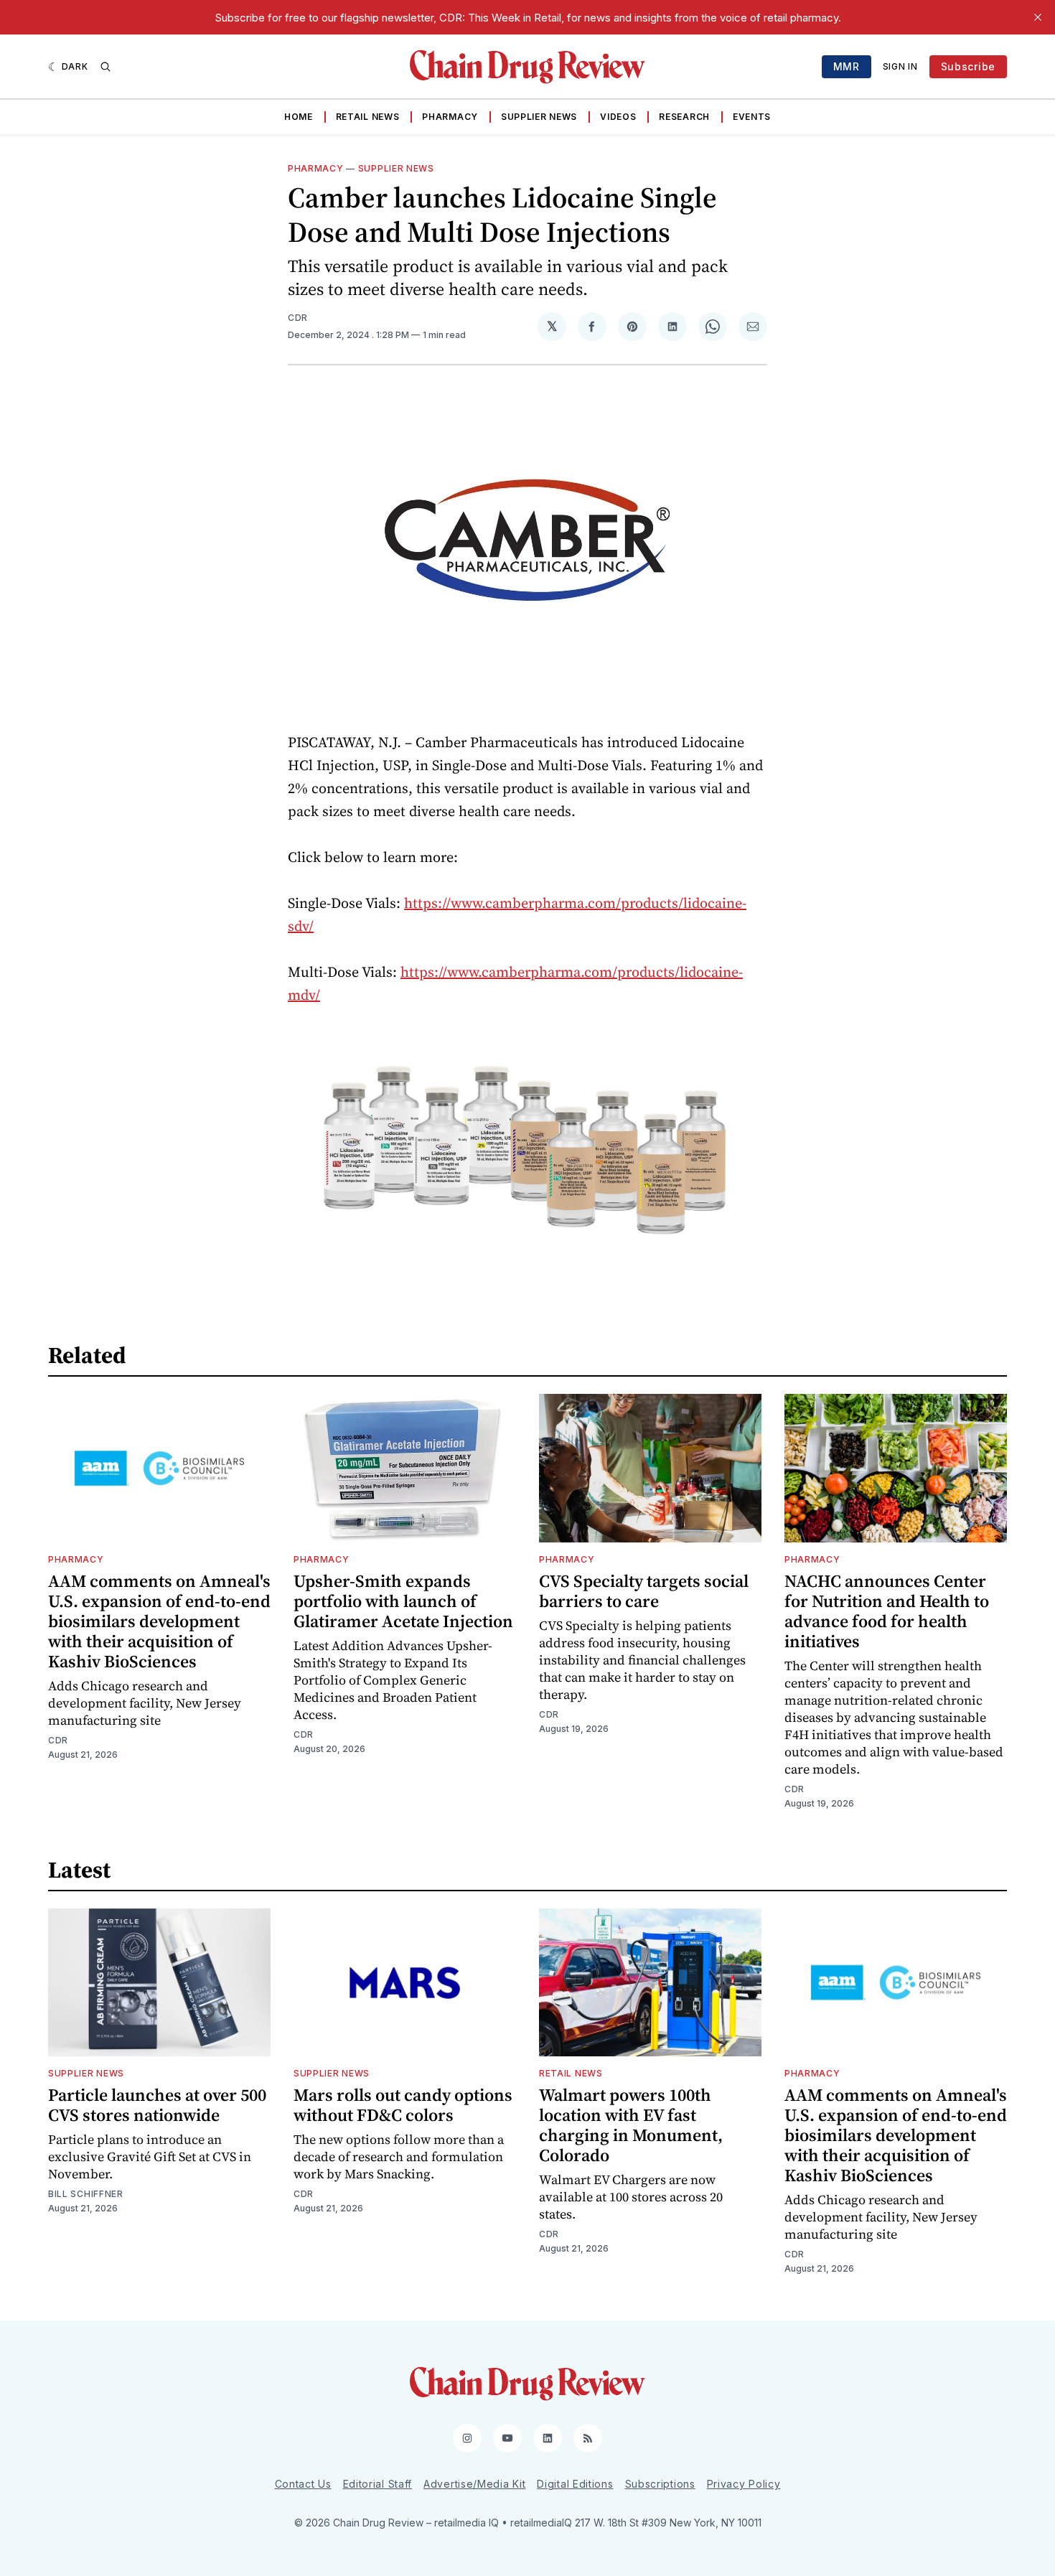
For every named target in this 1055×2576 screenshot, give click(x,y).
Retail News (368, 117)
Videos (618, 117)
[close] (1038, 17)
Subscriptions (660, 2484)
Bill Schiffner (86, 2194)
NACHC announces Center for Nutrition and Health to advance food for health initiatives (887, 1611)
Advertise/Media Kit (474, 2484)
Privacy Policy (744, 2484)
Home (299, 117)
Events (752, 117)
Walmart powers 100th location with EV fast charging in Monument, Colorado (631, 2125)
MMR (847, 66)
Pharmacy (450, 117)
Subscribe (968, 66)
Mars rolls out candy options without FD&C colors (403, 2105)
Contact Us (303, 2484)
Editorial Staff (378, 2484)
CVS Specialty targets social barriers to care (644, 1591)
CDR (298, 318)
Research (684, 117)
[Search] (105, 67)
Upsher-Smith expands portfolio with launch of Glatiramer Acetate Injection (403, 1601)
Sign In (900, 66)
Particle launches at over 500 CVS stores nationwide (157, 2105)
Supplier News (539, 117)
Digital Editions (575, 2484)
